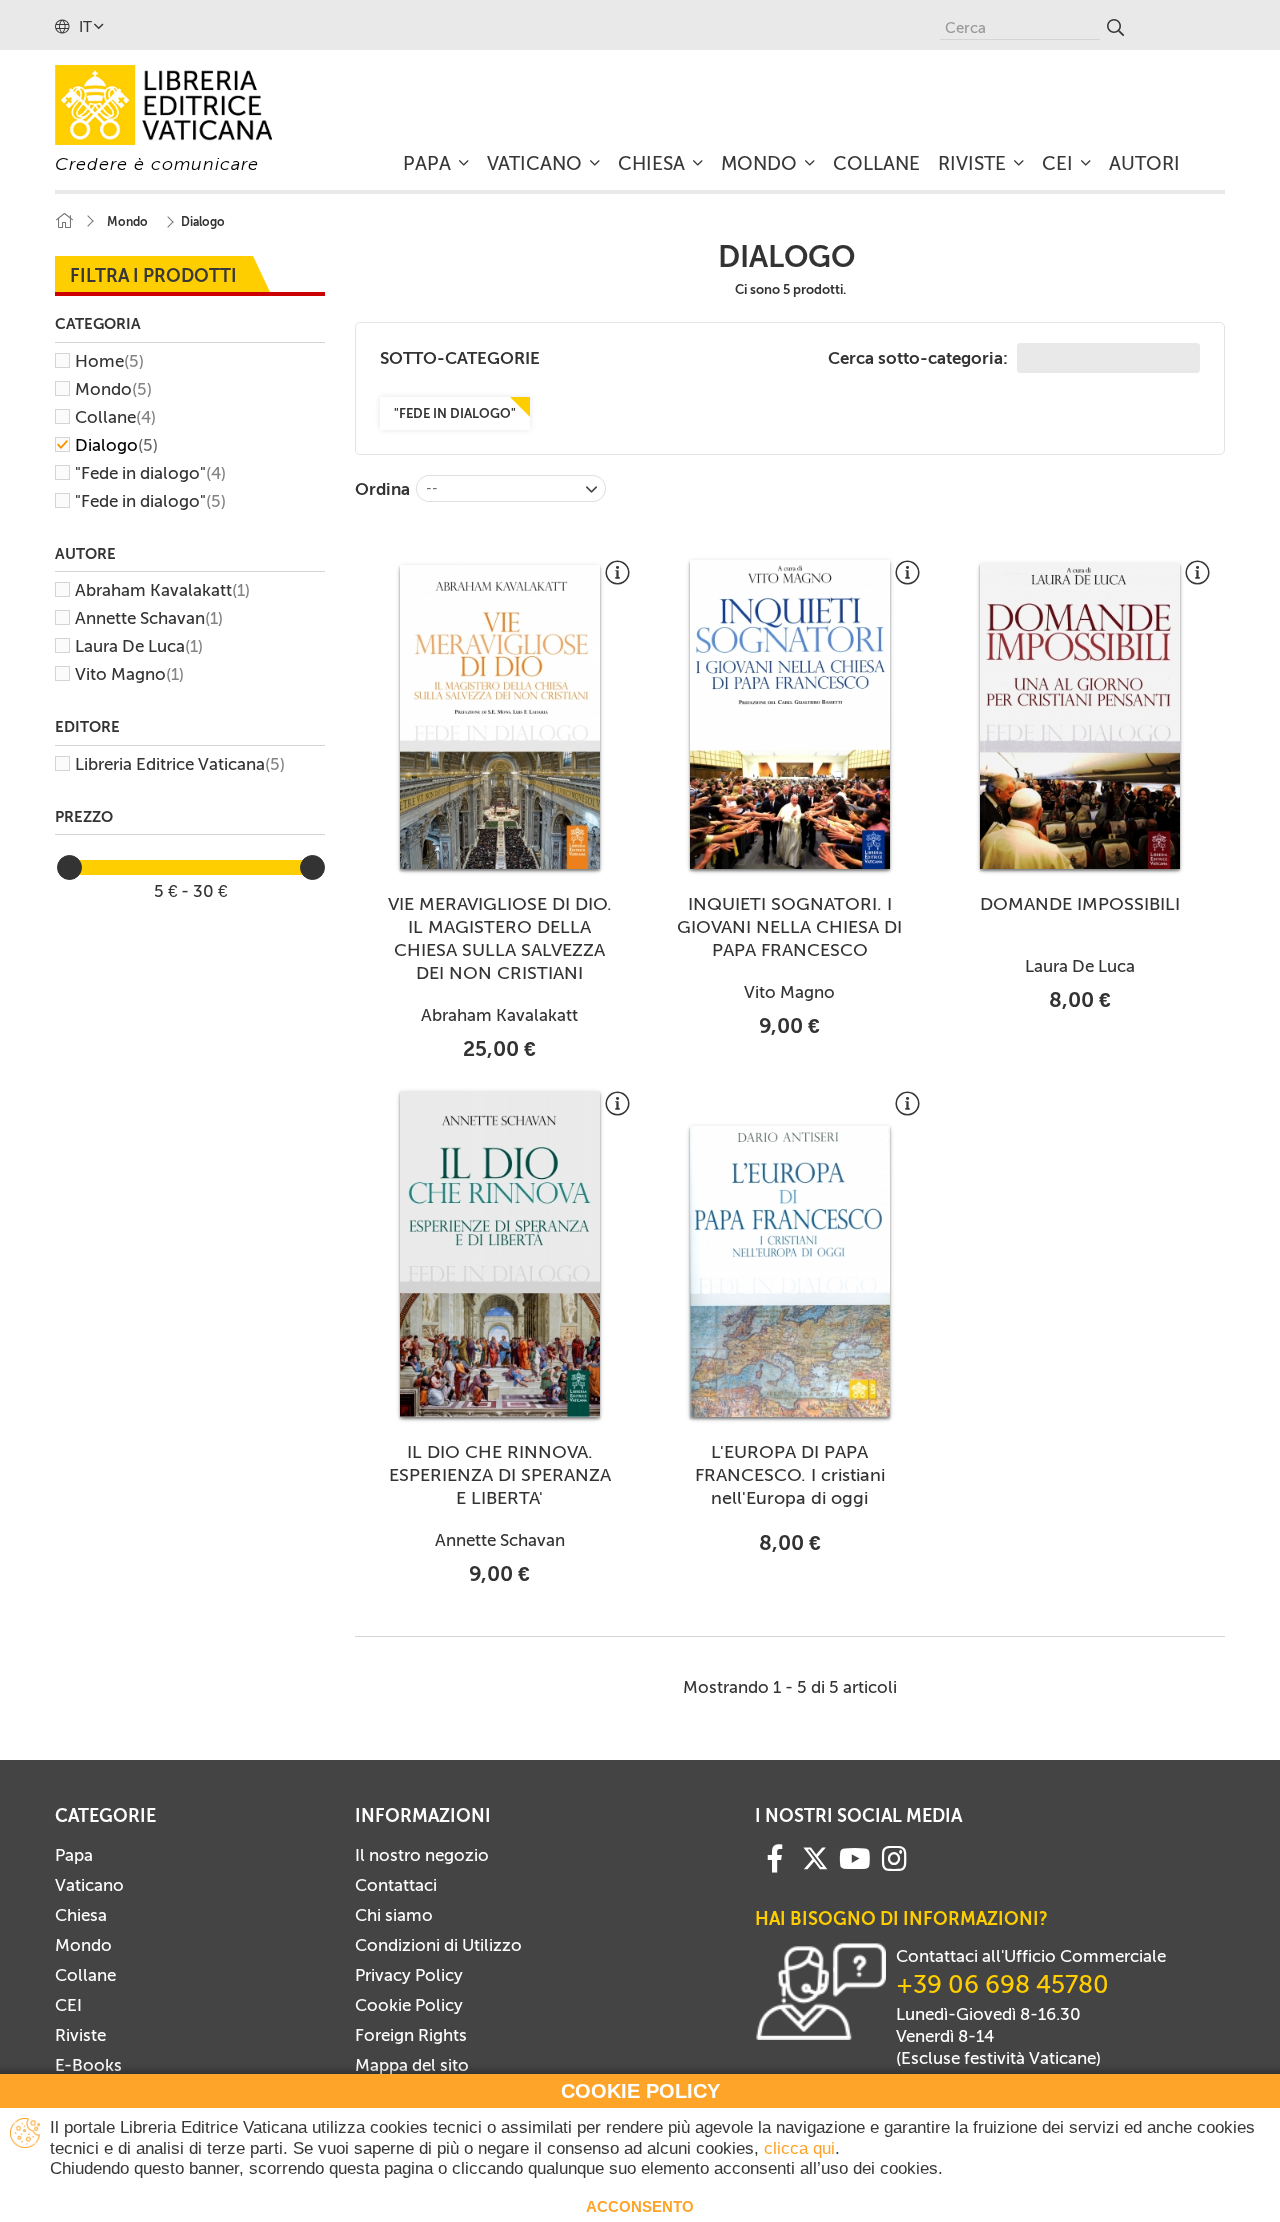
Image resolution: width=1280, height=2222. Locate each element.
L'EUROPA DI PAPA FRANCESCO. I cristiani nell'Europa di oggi (790, 1475)
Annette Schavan (149, 618)
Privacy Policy (409, 1975)
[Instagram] (894, 1857)
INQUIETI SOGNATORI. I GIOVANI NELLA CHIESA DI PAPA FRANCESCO (789, 927)
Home (109, 361)
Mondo (113, 389)
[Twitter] (815, 1858)
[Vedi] (617, 580)
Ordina (382, 489)
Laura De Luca (139, 646)
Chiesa (81, 1915)
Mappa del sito (412, 2065)
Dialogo (116, 445)
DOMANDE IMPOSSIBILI (1080, 904)
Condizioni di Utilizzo (438, 1945)
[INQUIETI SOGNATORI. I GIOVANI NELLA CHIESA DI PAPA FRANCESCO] (790, 714)
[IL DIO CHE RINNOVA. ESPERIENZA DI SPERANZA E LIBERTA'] (500, 1254)
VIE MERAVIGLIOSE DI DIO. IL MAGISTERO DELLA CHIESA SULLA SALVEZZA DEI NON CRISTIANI (500, 938)
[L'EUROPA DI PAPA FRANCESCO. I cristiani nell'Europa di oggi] (790, 1271)
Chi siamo (394, 1915)
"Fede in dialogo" (150, 473)
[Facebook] (775, 1857)
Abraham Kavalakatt (162, 590)
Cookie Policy (409, 2005)
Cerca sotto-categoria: (920, 358)
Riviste (80, 2035)
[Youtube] (855, 1857)
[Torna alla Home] (64, 221)
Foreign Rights (411, 2035)
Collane (115, 417)
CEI (68, 2005)
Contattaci (396, 1885)
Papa (74, 1855)
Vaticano (89, 1885)
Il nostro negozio (422, 1855)
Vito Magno (129, 674)
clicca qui (799, 2148)
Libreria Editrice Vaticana (180, 764)
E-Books (88, 2065)
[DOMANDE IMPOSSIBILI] (1080, 716)
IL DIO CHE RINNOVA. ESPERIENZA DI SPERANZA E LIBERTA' (500, 1475)
